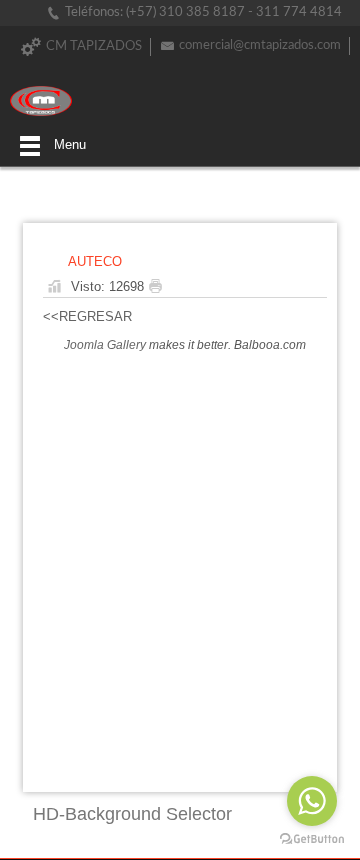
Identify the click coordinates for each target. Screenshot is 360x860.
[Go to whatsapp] (312, 801)
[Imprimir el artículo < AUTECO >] (160, 286)
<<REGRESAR (87, 316)
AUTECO (95, 261)
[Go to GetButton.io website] (312, 839)
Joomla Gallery (105, 345)
